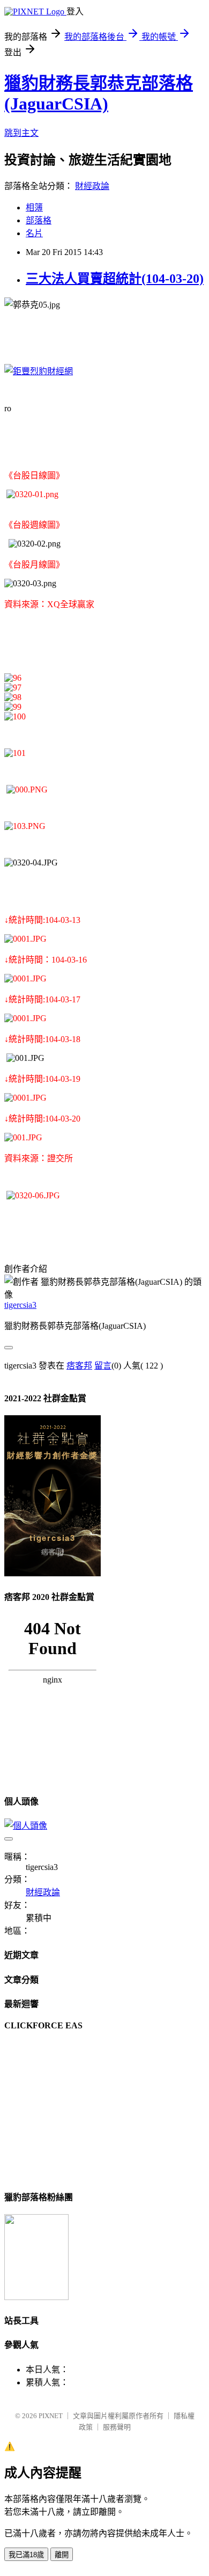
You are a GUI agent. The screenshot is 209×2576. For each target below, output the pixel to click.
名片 (34, 233)
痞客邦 (79, 1366)
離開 (62, 2555)
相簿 (34, 208)
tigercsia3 (20, 1305)
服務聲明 (117, 2427)
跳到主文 (21, 133)
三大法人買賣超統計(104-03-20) (115, 279)
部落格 (39, 220)
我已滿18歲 (26, 2555)
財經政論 (92, 186)
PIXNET (51, 2416)
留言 (103, 1366)
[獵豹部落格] (36, 2297)
